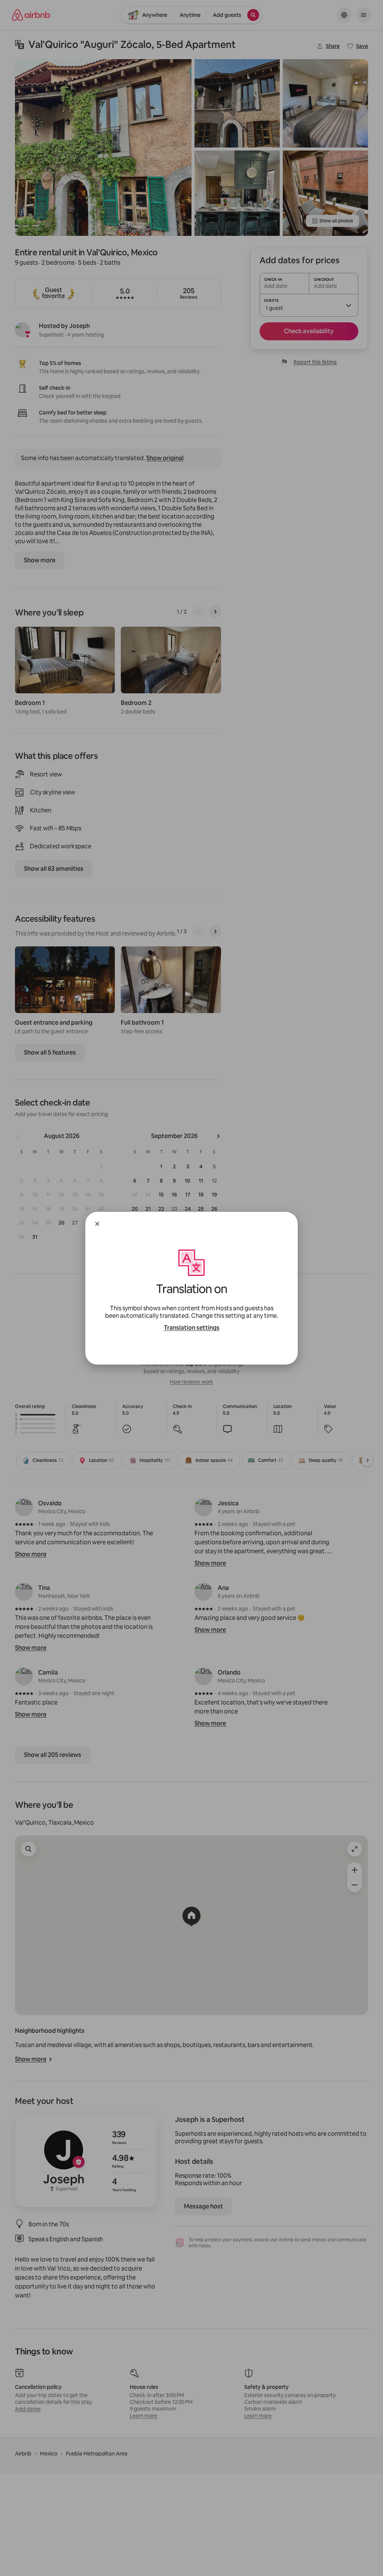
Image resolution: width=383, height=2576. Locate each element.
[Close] (97, 1224)
